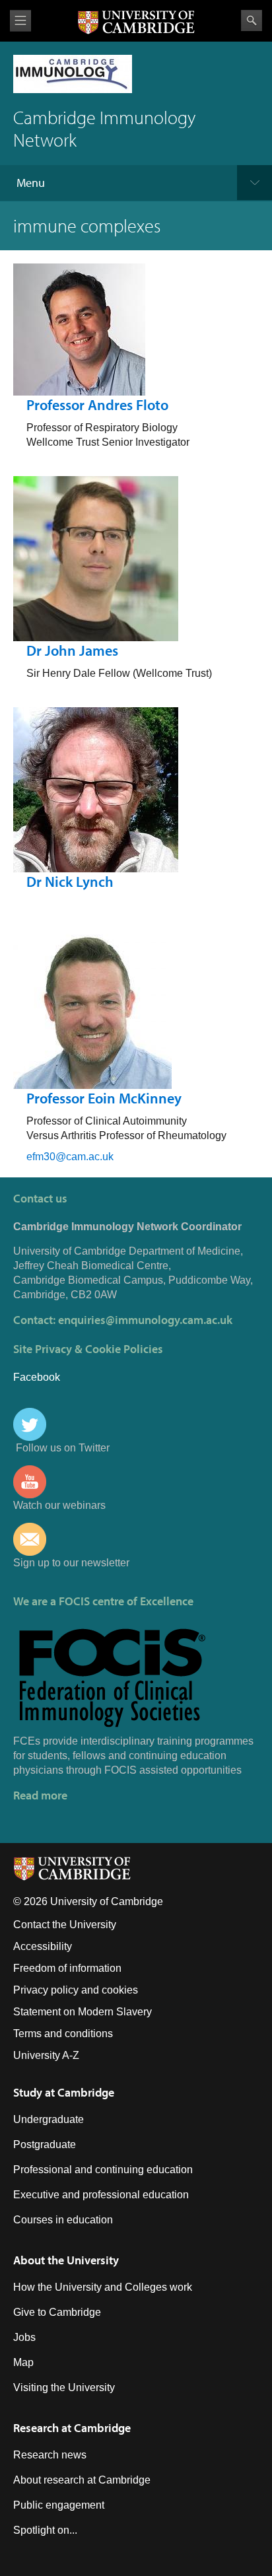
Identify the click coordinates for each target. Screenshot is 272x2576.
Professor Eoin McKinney (104, 1098)
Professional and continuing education (103, 2170)
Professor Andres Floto (97, 405)
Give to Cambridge (57, 2312)
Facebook (37, 1377)
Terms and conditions (63, 2034)
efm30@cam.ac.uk (70, 1157)
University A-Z (46, 2055)
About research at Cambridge (82, 2480)
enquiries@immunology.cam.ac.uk (145, 1320)
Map (23, 2362)
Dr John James (72, 650)
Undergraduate (49, 2119)
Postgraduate (45, 2144)
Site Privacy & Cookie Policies (88, 1349)
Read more (40, 1795)
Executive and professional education (101, 2195)
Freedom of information (67, 1968)
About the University (66, 2260)
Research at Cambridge (72, 2428)
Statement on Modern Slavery (83, 2012)
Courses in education (63, 2220)
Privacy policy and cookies (76, 1990)
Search (252, 20)
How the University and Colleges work (103, 2287)
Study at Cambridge (64, 2092)
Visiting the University (64, 2387)
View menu (20, 21)
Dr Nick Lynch (70, 882)
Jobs (24, 2337)
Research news (50, 2455)
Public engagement (59, 2505)
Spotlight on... (45, 2530)
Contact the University (65, 1925)
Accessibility (43, 1946)
